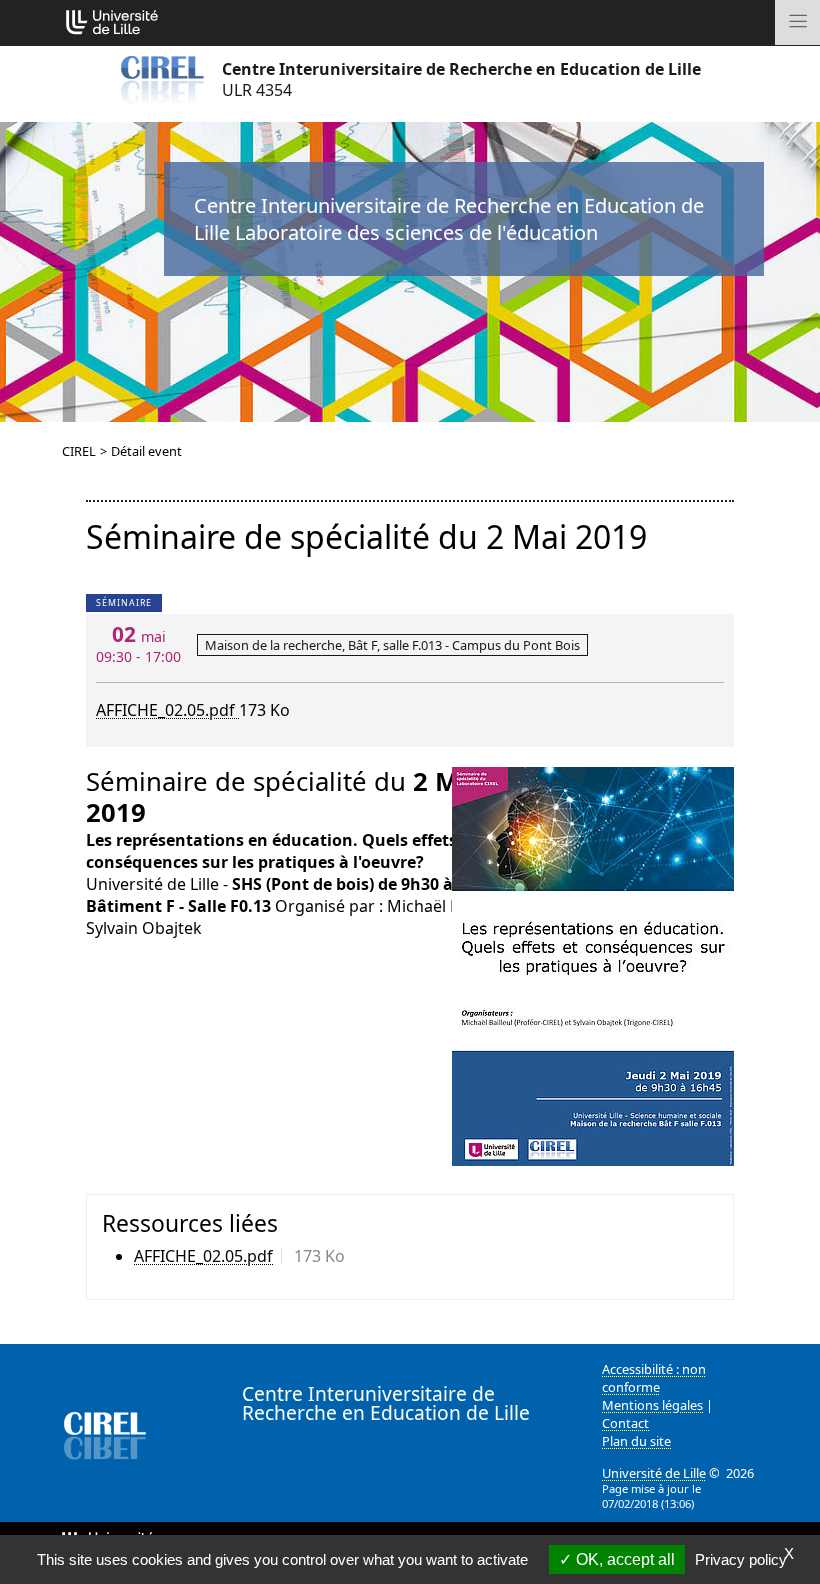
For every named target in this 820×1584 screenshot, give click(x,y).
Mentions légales (652, 1405)
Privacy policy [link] (741, 1559)
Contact (625, 1423)
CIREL (79, 451)
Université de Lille (654, 1473)
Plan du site (636, 1441)
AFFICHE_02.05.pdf (167, 710)
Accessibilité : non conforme (654, 1378)
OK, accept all (623, 1559)
